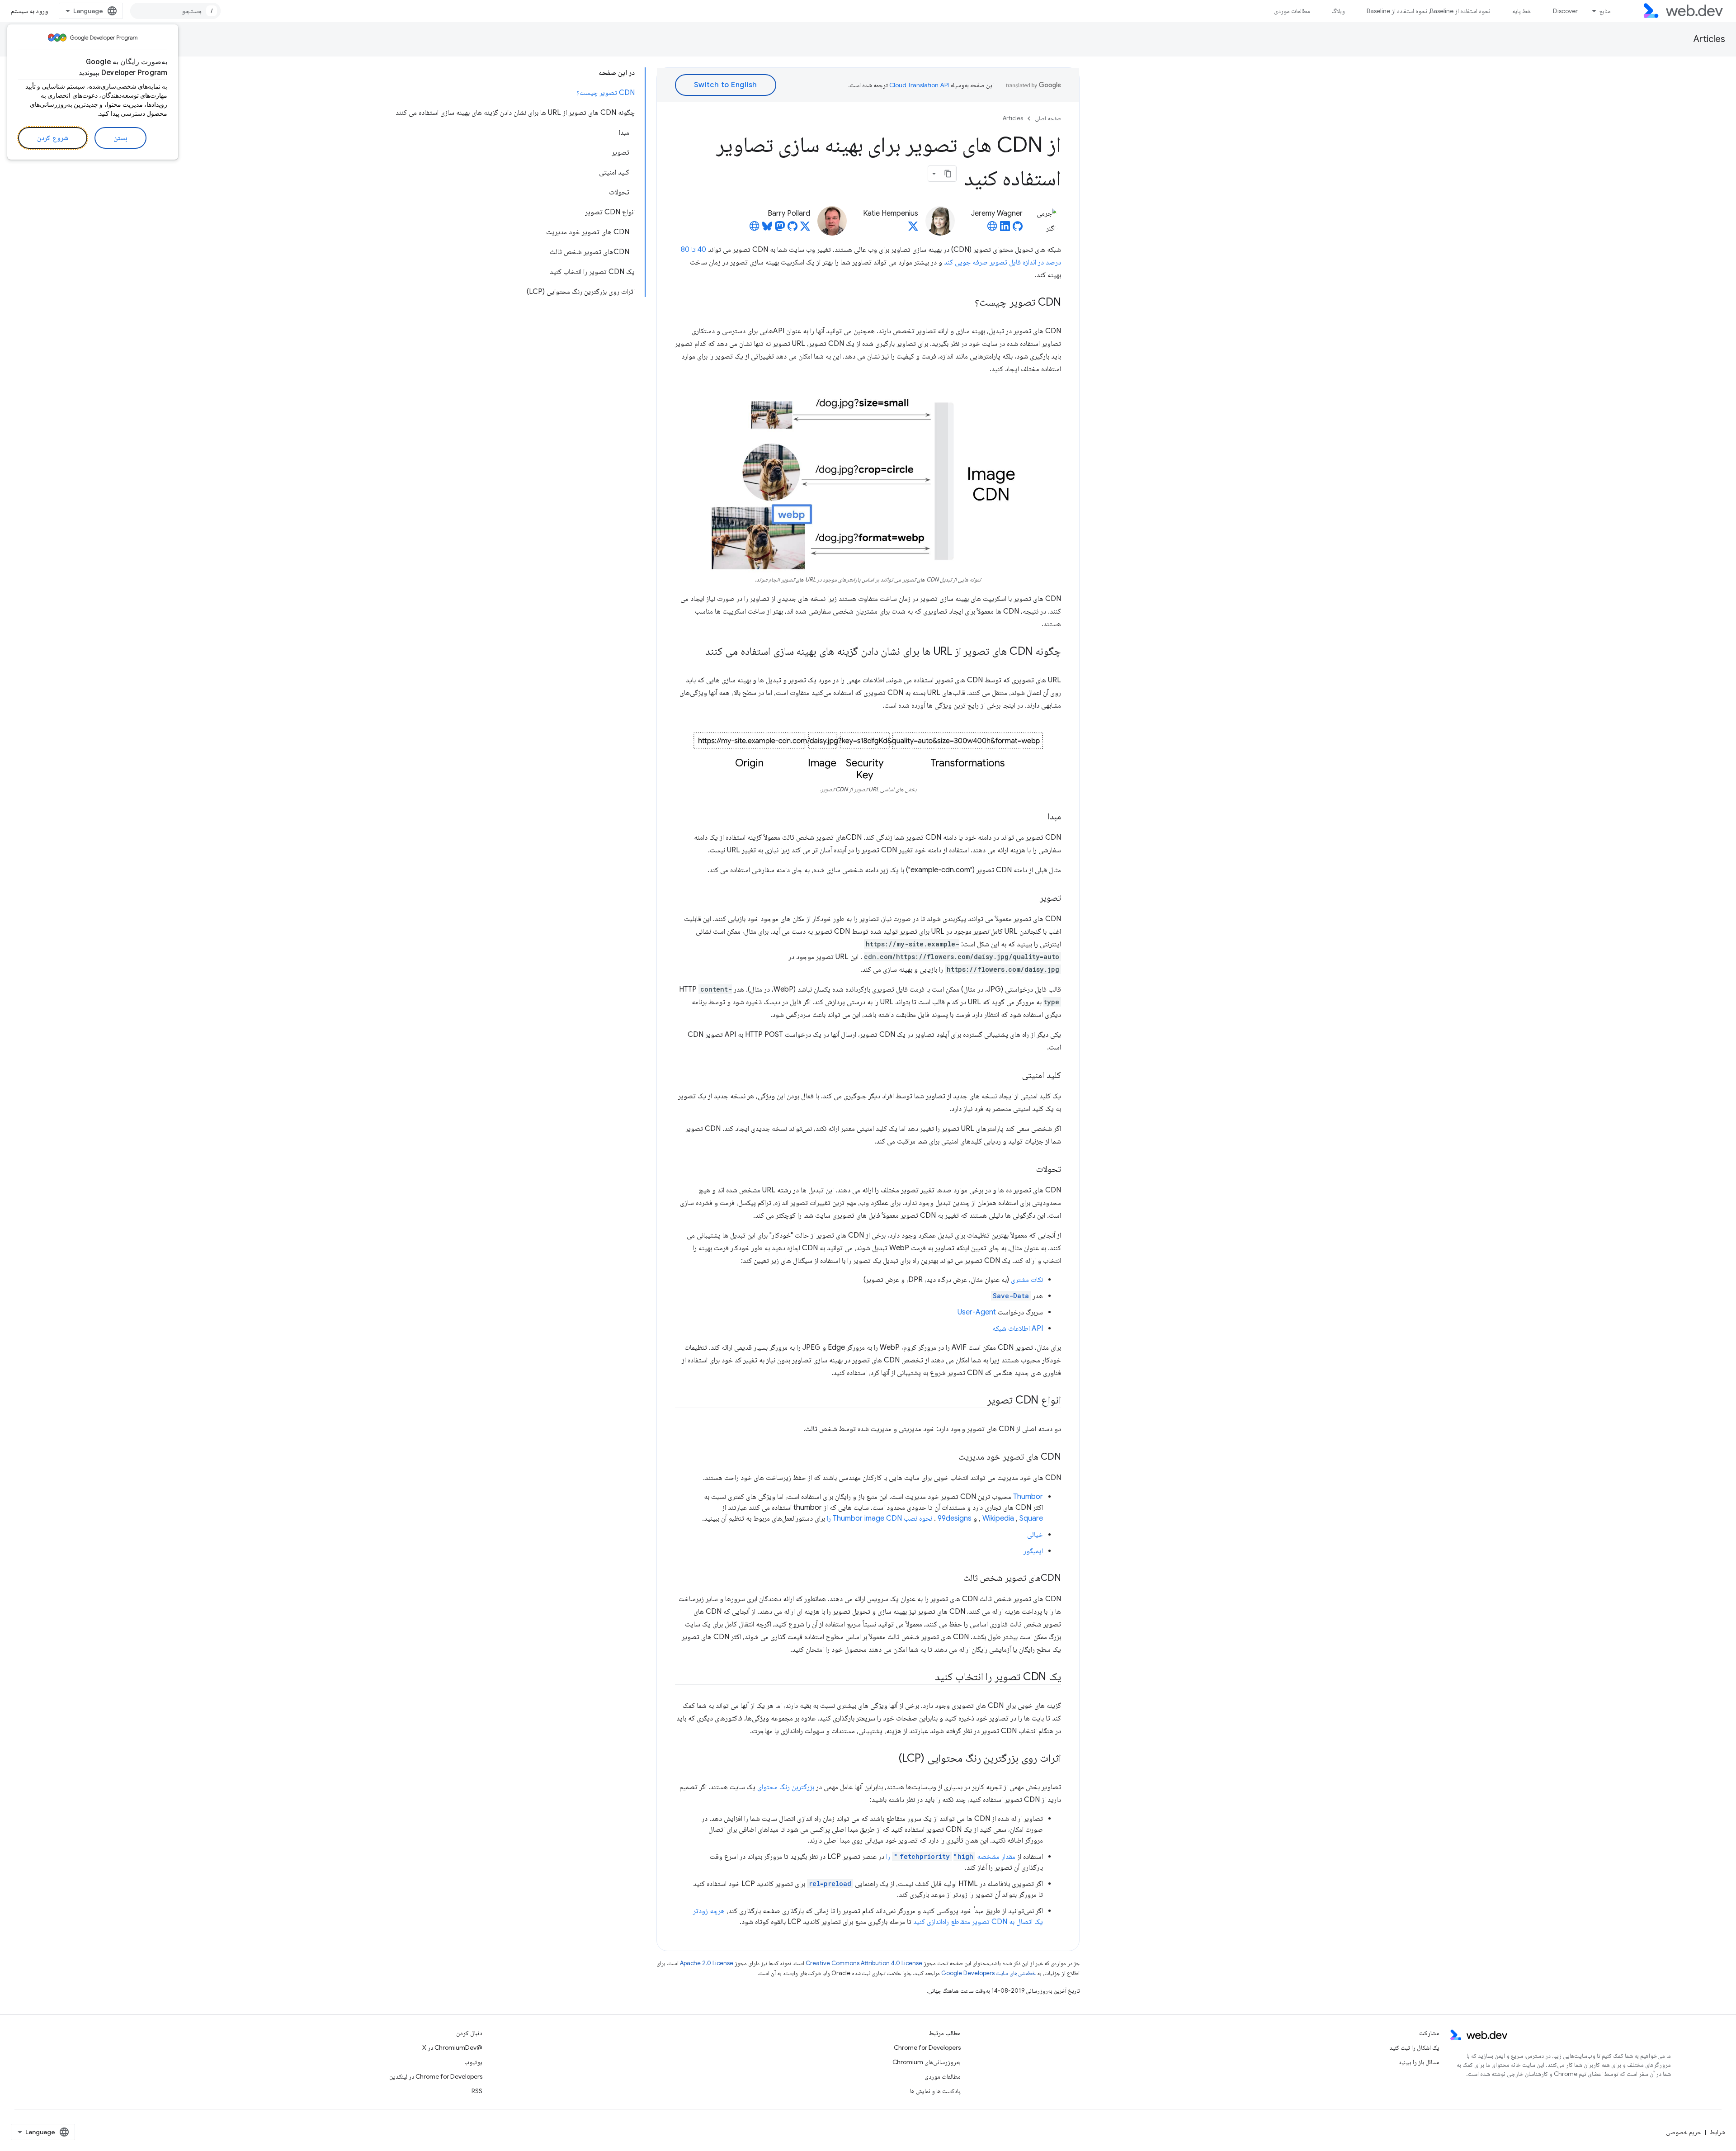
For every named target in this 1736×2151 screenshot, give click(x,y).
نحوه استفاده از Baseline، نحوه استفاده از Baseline (1429, 11)
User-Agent (977, 1312)
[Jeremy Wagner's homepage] (992, 229)
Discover (1565, 11)
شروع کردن (53, 138)
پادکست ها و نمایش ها (935, 2091)
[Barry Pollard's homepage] (755, 229)
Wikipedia (998, 1518)
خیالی (1035, 1535)
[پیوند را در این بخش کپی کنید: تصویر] (1032, 898)
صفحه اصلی (1048, 118)
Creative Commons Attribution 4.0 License (864, 1963)
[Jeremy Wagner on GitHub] (1018, 229)
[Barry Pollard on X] (805, 229)
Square (1031, 1518)
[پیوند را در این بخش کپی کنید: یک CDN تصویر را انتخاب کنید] (927, 1677)
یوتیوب (473, 2062)
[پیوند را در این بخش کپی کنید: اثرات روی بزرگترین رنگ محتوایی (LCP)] (891, 1759)
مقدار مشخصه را (951, 1857)
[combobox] (175, 11)
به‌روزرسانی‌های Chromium (927, 2062)
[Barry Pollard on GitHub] (793, 229)
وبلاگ (1338, 11)
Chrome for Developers (927, 2047)
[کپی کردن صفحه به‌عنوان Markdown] (948, 174)
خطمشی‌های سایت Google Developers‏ (988, 1973)
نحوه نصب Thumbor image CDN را (880, 1518)
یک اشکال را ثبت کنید (1414, 2047)
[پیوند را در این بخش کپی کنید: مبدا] (1039, 817)
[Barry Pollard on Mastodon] (780, 229)
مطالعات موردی (1292, 11)
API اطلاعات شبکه (1018, 1328)
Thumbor (1028, 1497)
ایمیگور (1033, 1551)
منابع (1605, 11)
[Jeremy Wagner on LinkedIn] (1005, 229)
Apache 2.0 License (707, 1963)
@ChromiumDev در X (452, 2047)
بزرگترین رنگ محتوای (786, 1787)
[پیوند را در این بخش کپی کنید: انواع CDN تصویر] (979, 1400)
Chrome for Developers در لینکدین (436, 2076)
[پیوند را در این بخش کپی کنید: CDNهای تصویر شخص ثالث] (955, 1578)
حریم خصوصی (1684, 2132)
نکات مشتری (1027, 1280)
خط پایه (1522, 11)
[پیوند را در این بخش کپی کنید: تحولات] (1028, 1169)
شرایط (1717, 2132)
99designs (955, 1518)
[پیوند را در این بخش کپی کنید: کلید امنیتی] (1014, 1075)
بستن (120, 138)
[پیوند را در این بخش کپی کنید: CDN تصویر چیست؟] (967, 303)
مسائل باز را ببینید (1419, 2062)
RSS (477, 2091)
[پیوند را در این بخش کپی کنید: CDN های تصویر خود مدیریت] (950, 1457)
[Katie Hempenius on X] (913, 229)
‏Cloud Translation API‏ (919, 85)
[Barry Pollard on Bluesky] (767, 229)
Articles (1709, 39)
